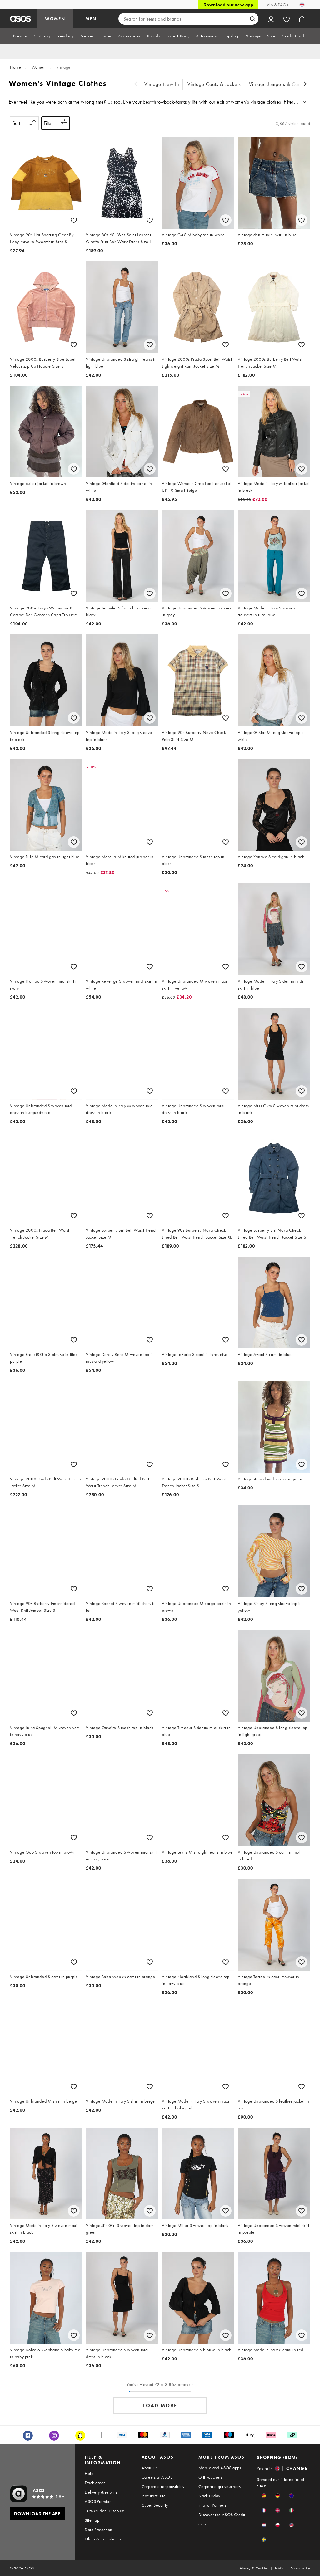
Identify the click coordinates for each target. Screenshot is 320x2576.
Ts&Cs (279, 2568)
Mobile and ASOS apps (220, 2468)
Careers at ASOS (157, 2477)
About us (150, 2468)
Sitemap (92, 2520)
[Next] (305, 84)
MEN (91, 19)
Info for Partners (212, 2505)
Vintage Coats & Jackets (214, 84)
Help (89, 2473)
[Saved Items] (287, 19)
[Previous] (136, 84)
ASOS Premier (98, 2501)
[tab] (20, 36)
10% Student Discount (105, 2511)
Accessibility (300, 2568)
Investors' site (154, 2496)
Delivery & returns (101, 2492)
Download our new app (228, 5)
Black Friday (209, 2496)
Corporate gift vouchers (220, 2486)
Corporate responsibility (163, 2486)
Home (15, 67)
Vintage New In (162, 84)
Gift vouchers (210, 2477)
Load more (160, 2405)
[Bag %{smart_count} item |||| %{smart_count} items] (302, 19)
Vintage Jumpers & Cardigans (282, 84)
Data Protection (98, 2530)
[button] (264, 2496)
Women (39, 67)
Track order (95, 2483)
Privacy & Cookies (254, 2568)
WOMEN (55, 19)
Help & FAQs (276, 5)
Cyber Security (155, 2505)
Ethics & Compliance (103, 2539)
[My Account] (271, 19)
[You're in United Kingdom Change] (302, 5)
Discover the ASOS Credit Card (222, 2519)
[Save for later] (74, 220)
